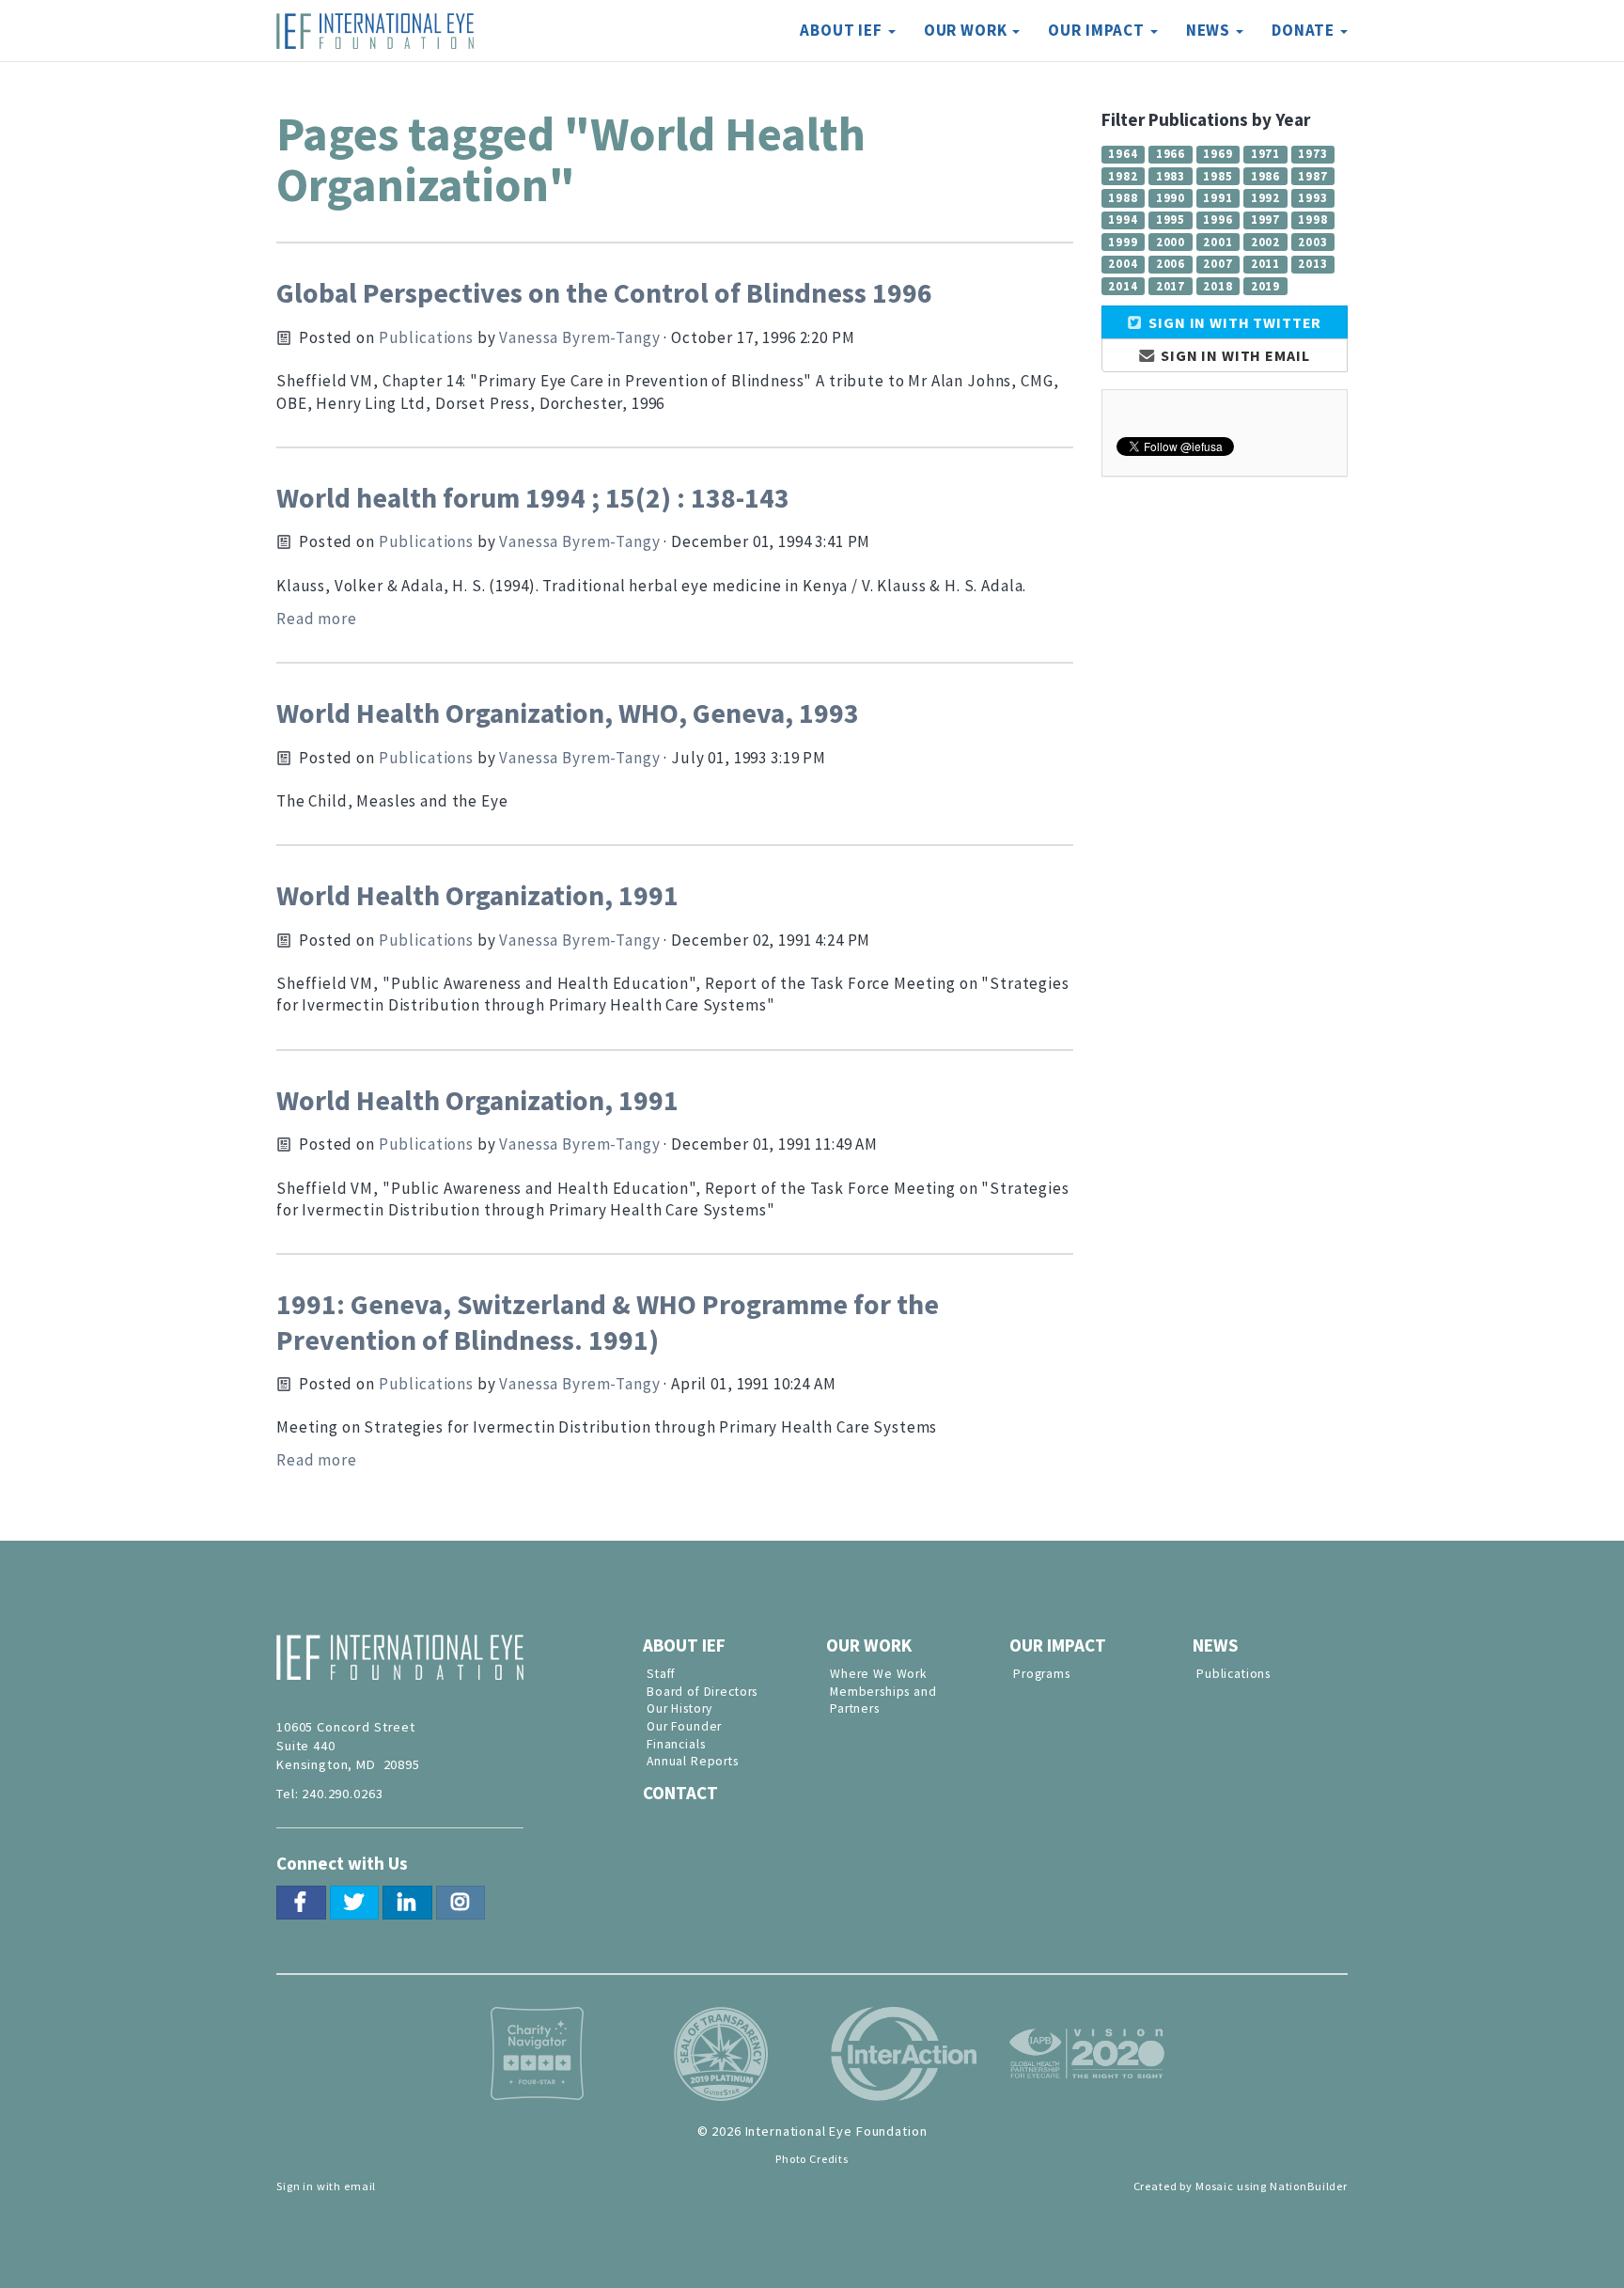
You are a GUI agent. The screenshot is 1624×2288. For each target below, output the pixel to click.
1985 (1218, 176)
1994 (1123, 219)
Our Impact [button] (1098, 30)
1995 (1171, 219)
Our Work (869, 1645)
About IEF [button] (843, 30)
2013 (1312, 263)
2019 (1265, 286)
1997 (1265, 219)
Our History (679, 1708)
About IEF (684, 1645)
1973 (1312, 153)
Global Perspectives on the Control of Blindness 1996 (604, 293)
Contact (680, 1793)
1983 (1171, 176)
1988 (1123, 197)
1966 (1171, 153)
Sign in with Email (1233, 355)
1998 (1312, 219)
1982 (1123, 176)
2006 (1171, 263)
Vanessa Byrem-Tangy (579, 337)
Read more (317, 619)
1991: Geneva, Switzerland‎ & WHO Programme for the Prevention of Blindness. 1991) (608, 1322)
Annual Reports (693, 1761)
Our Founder (684, 1726)
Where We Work (879, 1674)
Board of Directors (702, 1692)
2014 (1123, 286)
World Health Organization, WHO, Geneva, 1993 (568, 713)
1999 (1123, 242)
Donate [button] (1305, 30)
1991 (1218, 197)
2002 (1265, 242)
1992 (1265, 197)
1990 (1171, 197)
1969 (1218, 153)
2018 (1218, 286)
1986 (1265, 176)
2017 (1171, 286)
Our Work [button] (968, 30)
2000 (1171, 242)
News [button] (1210, 30)
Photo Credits (812, 2159)
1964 (1123, 153)
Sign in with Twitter (1233, 322)
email (360, 2186)
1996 (1218, 219)
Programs (1042, 1674)
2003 (1312, 242)
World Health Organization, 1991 (477, 895)
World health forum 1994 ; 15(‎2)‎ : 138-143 (533, 498)
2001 (1218, 242)
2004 (1123, 263)
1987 (1312, 176)
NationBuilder (1309, 2186)
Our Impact (1058, 1645)
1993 (1312, 197)
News (1216, 1645)
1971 (1265, 153)
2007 (1218, 263)
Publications (426, 337)
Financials (676, 1744)
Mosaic (1215, 2186)
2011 (1265, 263)
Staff (661, 1674)
